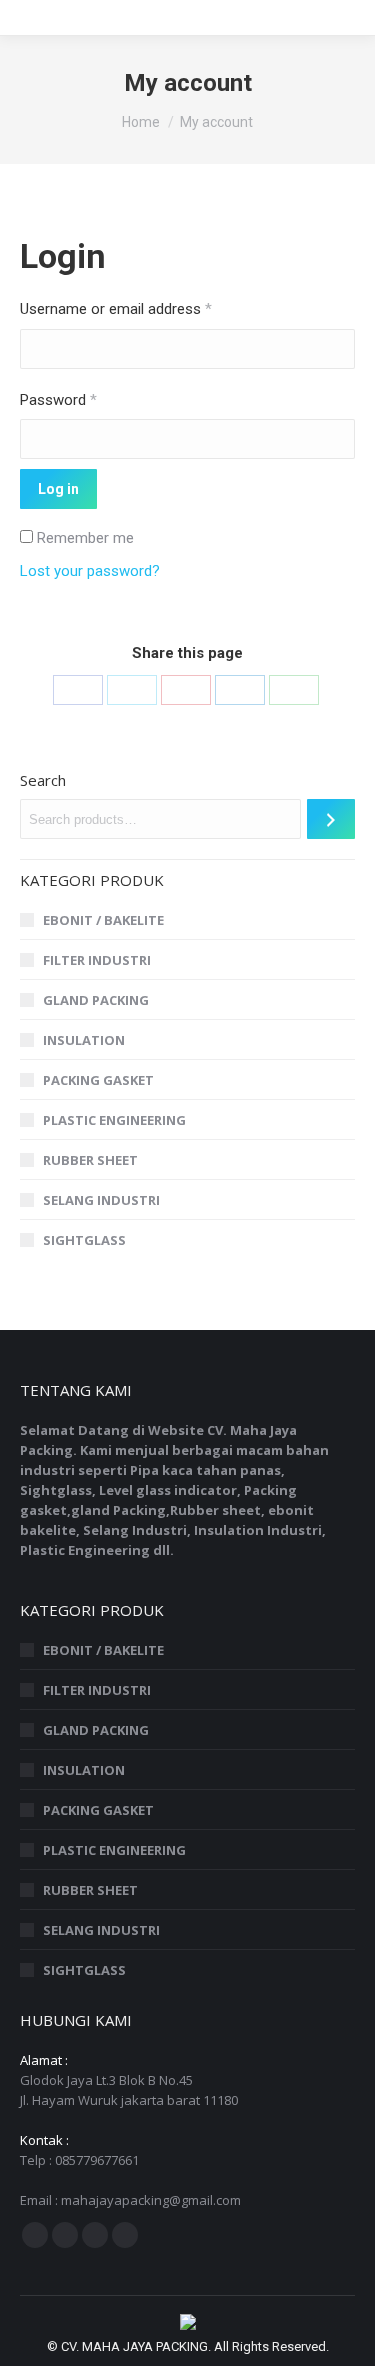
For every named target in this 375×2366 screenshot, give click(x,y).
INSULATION (84, 1040)
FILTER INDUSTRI (97, 960)
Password (58, 400)
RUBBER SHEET (90, 1160)
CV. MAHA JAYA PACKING (134, 2346)
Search (43, 780)
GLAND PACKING (96, 1000)
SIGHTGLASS (84, 1240)
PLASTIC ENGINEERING (114, 1120)
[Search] (331, 819)
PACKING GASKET (98, 1080)
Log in (58, 489)
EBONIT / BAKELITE (103, 920)
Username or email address (116, 309)
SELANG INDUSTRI (101, 1200)
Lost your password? (90, 571)
